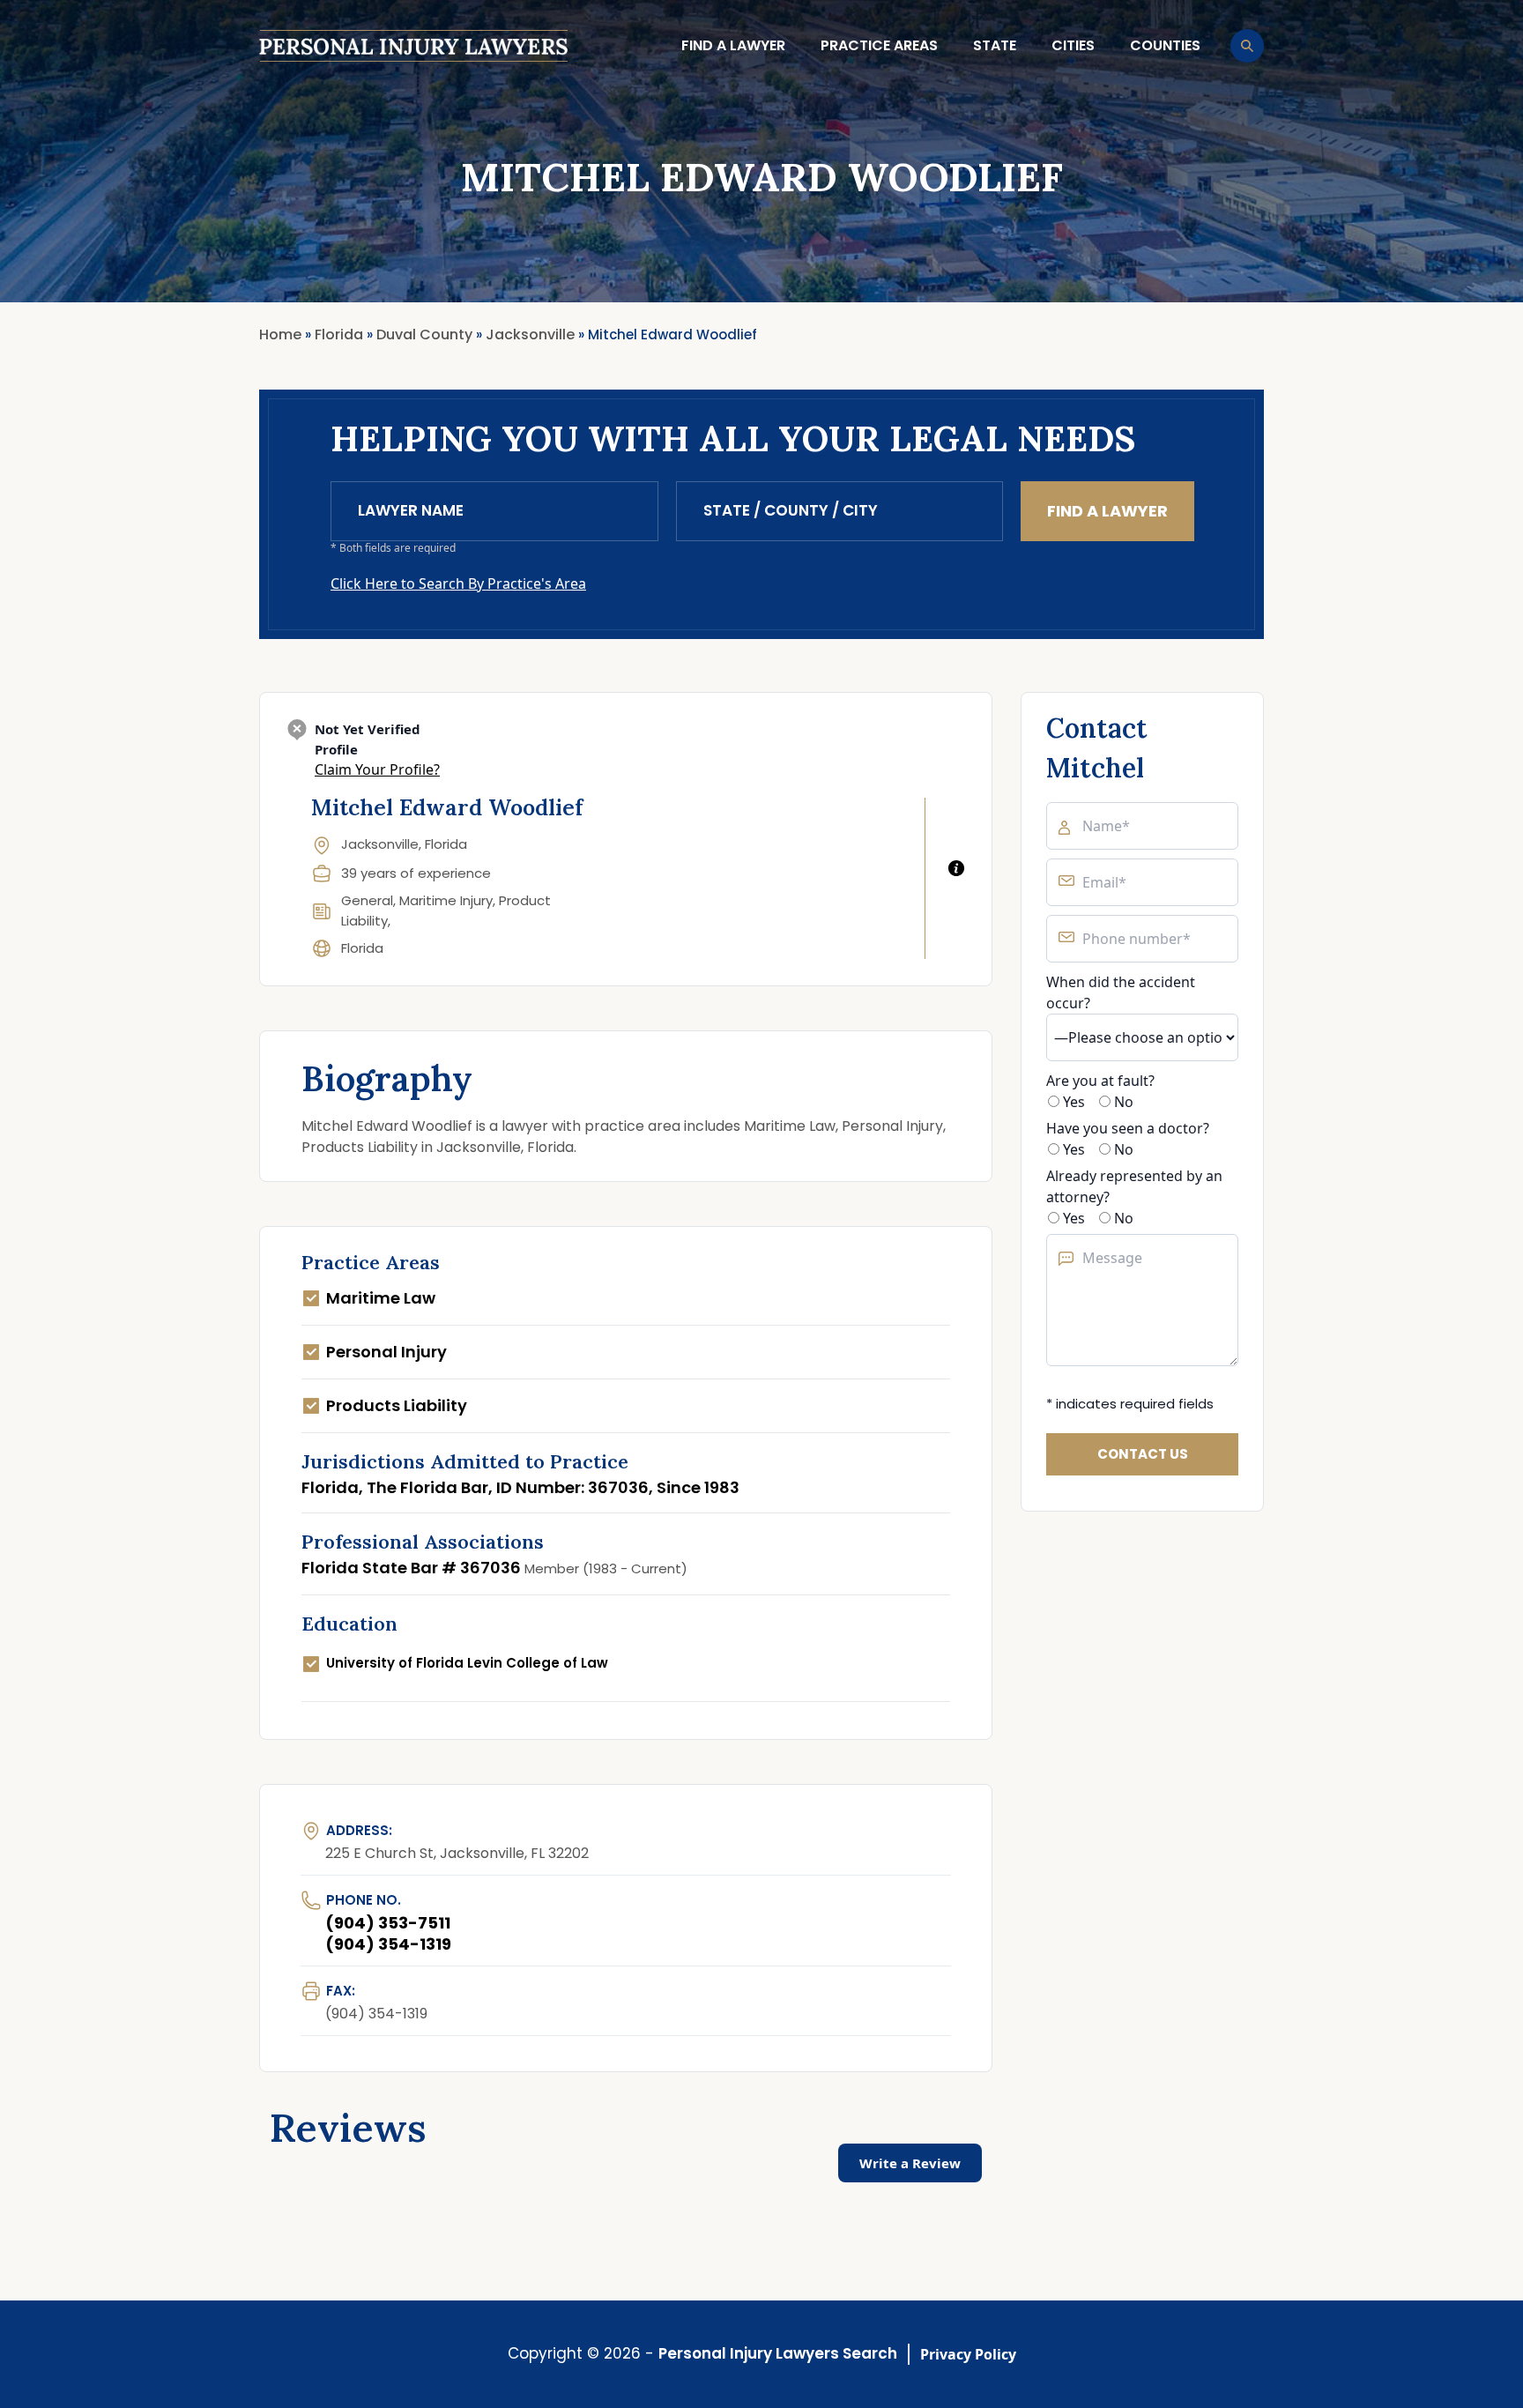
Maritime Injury (446, 900)
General (367, 900)
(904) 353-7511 (388, 1923)
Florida (362, 948)
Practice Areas (879, 45)
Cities (1073, 45)
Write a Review (910, 2163)
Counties (1165, 45)
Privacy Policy (968, 2354)
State (995, 45)
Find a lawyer (733, 45)
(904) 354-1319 (388, 1944)
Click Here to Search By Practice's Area (458, 583)
